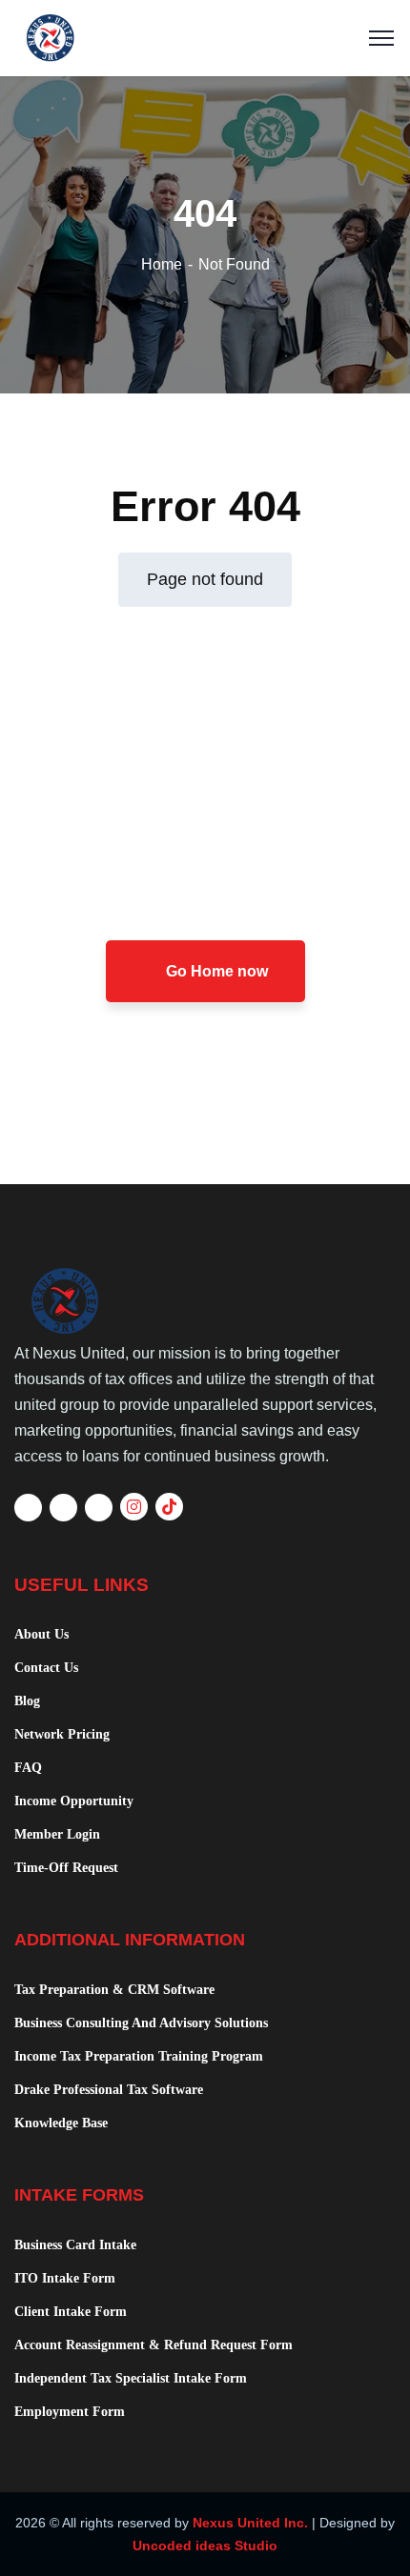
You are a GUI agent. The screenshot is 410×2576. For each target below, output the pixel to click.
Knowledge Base (61, 2123)
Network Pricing (62, 1734)
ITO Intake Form (65, 2278)
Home (162, 264)
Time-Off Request (66, 1868)
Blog (27, 1701)
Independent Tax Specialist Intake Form (131, 2378)
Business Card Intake (75, 2245)
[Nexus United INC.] (205, 38)
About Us (41, 1634)
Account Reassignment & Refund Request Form (154, 2345)
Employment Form (70, 2412)
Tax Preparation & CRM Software (114, 1990)
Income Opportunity (74, 1801)
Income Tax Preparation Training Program (139, 2056)
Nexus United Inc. (250, 2523)
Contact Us (46, 1668)
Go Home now (215, 971)
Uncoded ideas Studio (205, 2546)
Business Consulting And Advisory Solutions (141, 2023)
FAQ (28, 1768)
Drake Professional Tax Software (109, 2090)
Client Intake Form (71, 2312)
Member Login (57, 1834)
